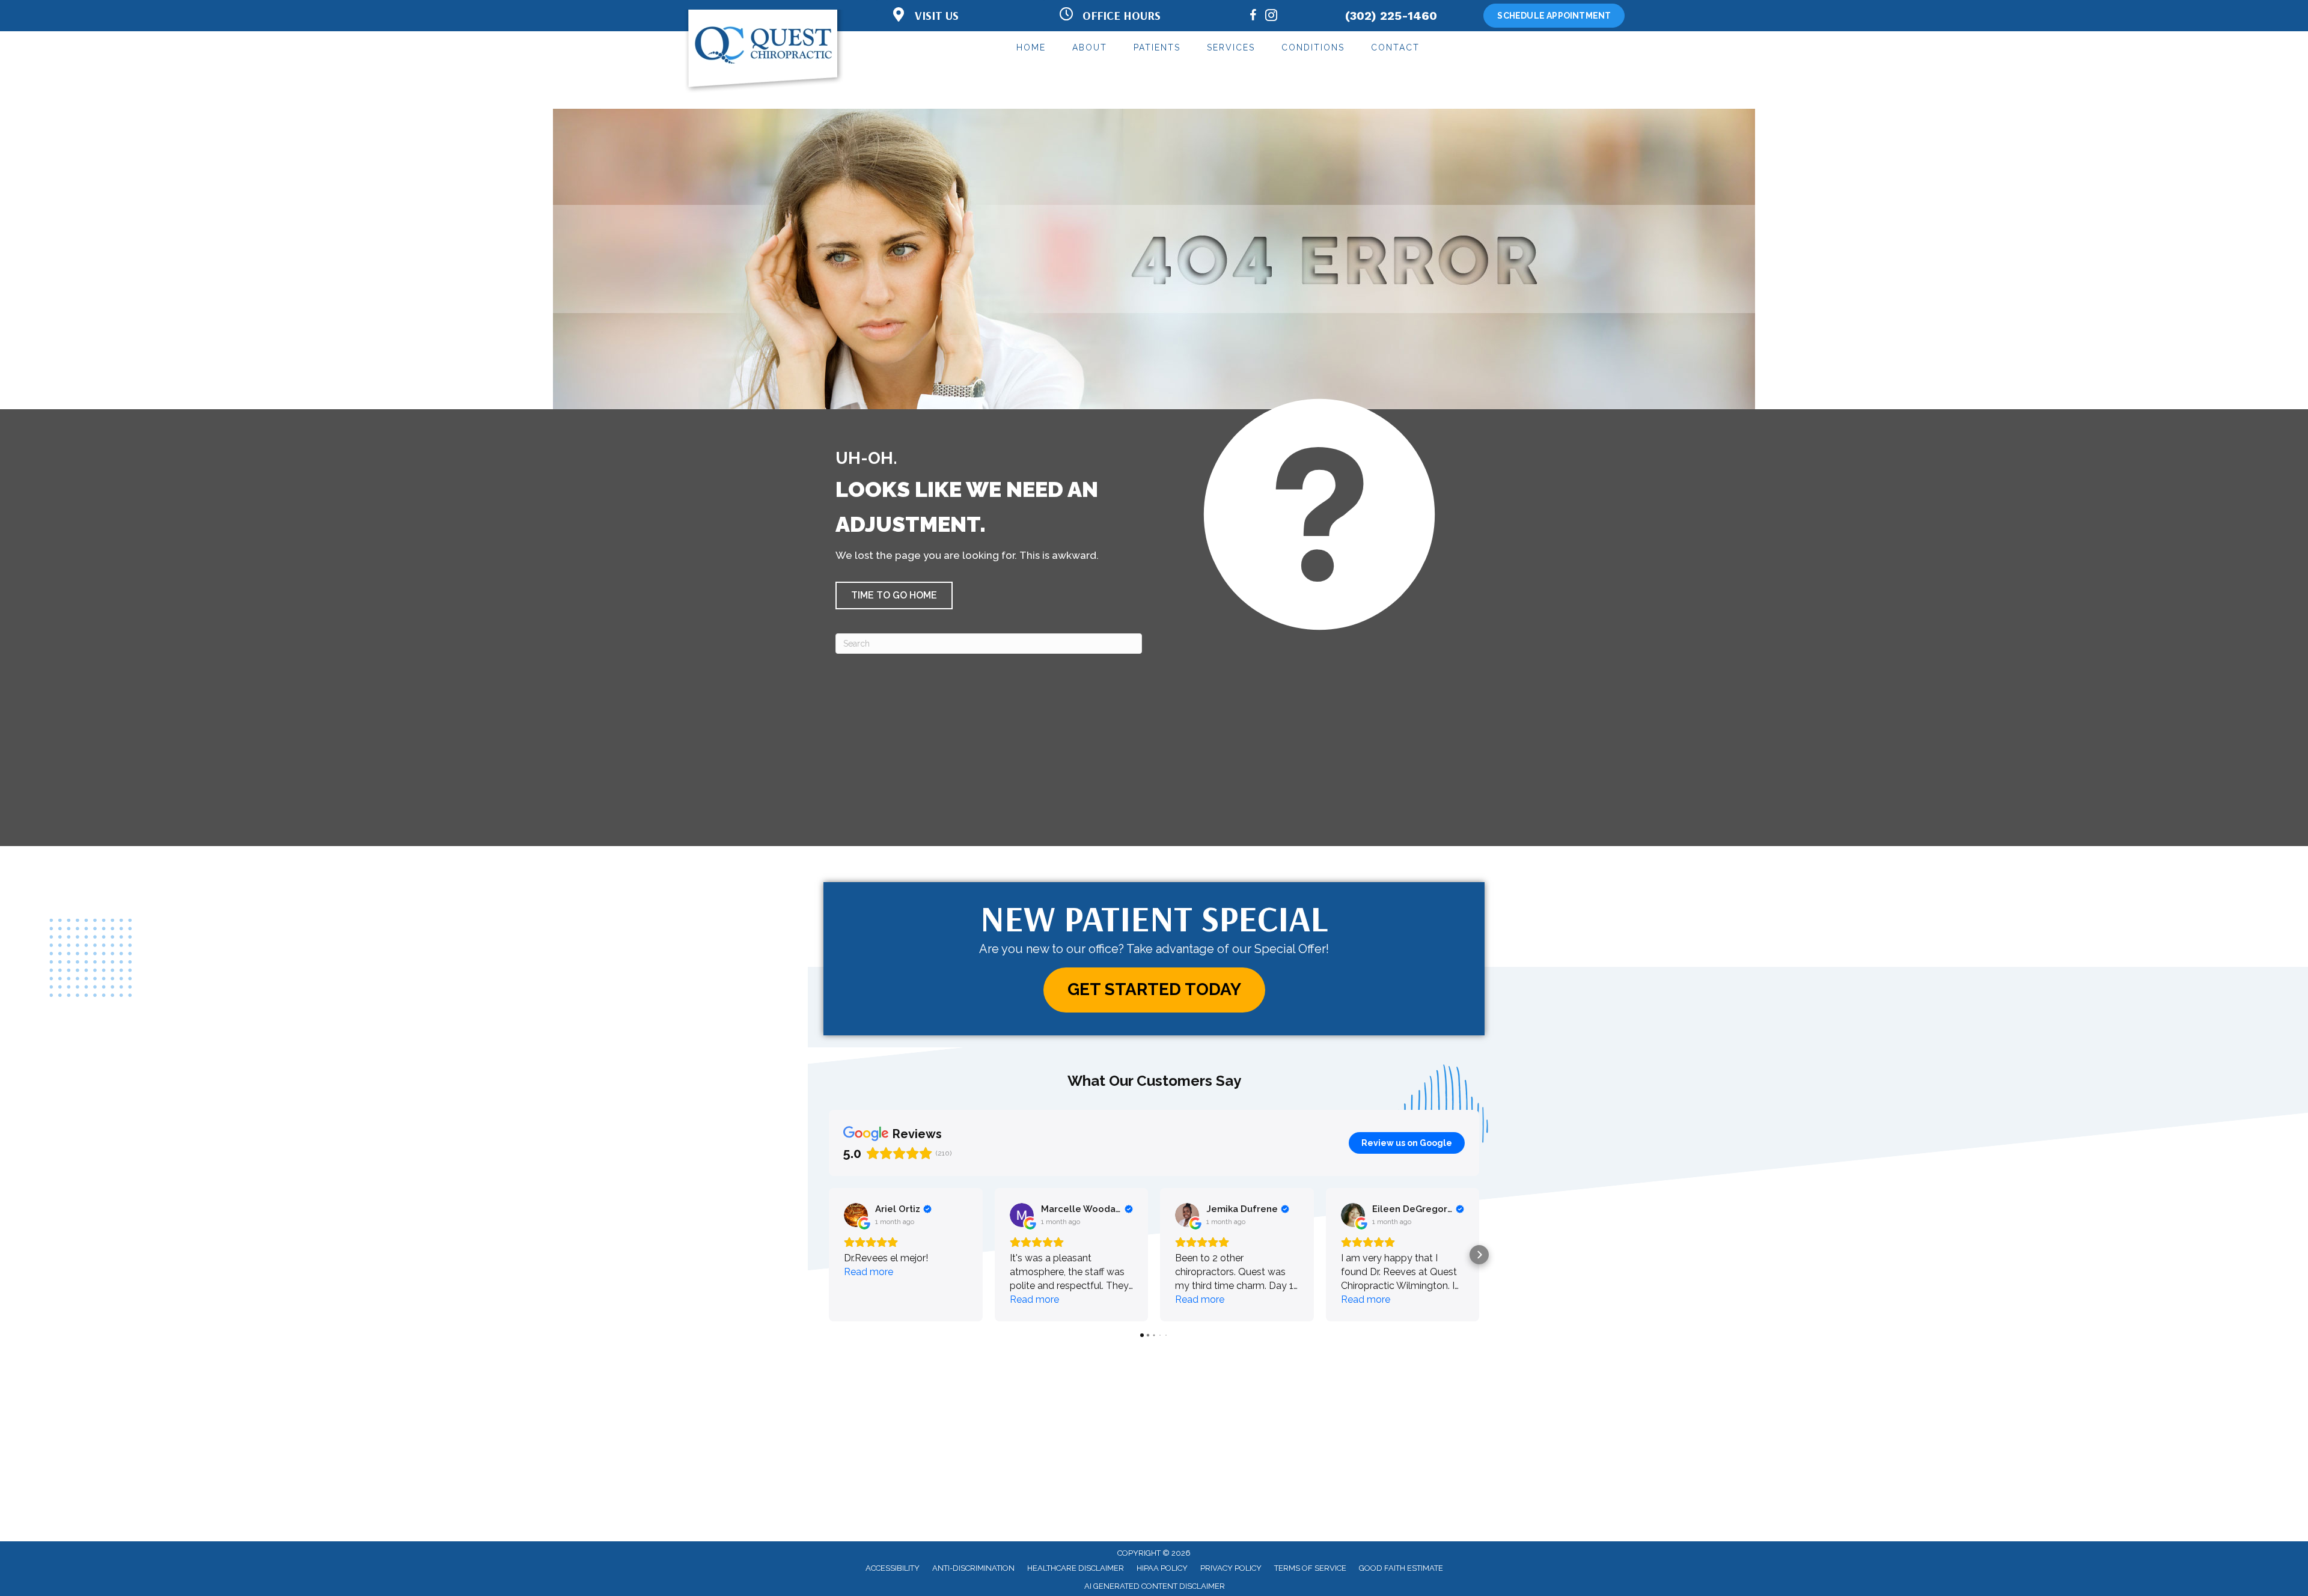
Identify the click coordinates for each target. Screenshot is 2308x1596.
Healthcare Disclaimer (1076, 1568)
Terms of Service (1310, 1568)
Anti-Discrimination (973, 1568)
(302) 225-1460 (1391, 16)
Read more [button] (869, 1272)
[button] (894, 595)
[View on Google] (856, 1215)
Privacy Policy (1231, 1568)
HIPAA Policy (1162, 1568)
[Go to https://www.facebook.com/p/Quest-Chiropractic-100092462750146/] (1253, 17)
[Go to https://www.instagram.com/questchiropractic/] (1271, 17)
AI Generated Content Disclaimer (1155, 1586)
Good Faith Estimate (1401, 1568)
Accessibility (893, 1568)
